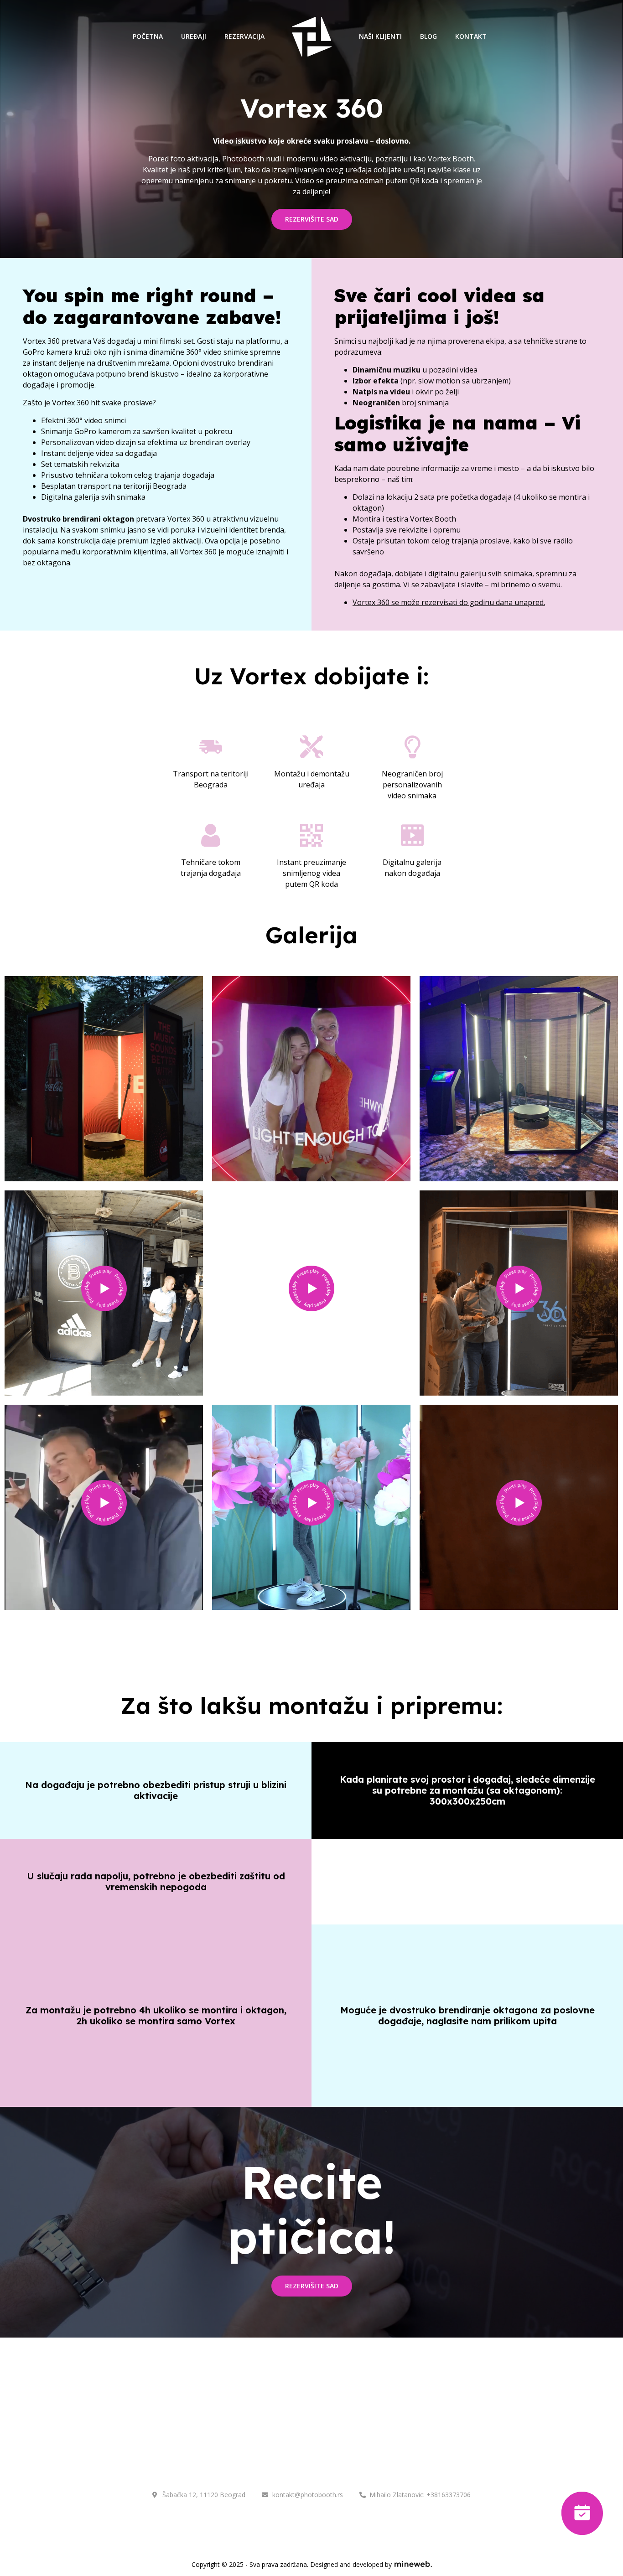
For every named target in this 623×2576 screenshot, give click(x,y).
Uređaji (194, 36)
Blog (428, 36)
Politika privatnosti (327, 2457)
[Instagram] (299, 2522)
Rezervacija (244, 36)
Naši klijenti (380, 36)
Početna (148, 36)
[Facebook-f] (325, 2522)
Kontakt (471, 36)
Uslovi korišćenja (241, 2457)
